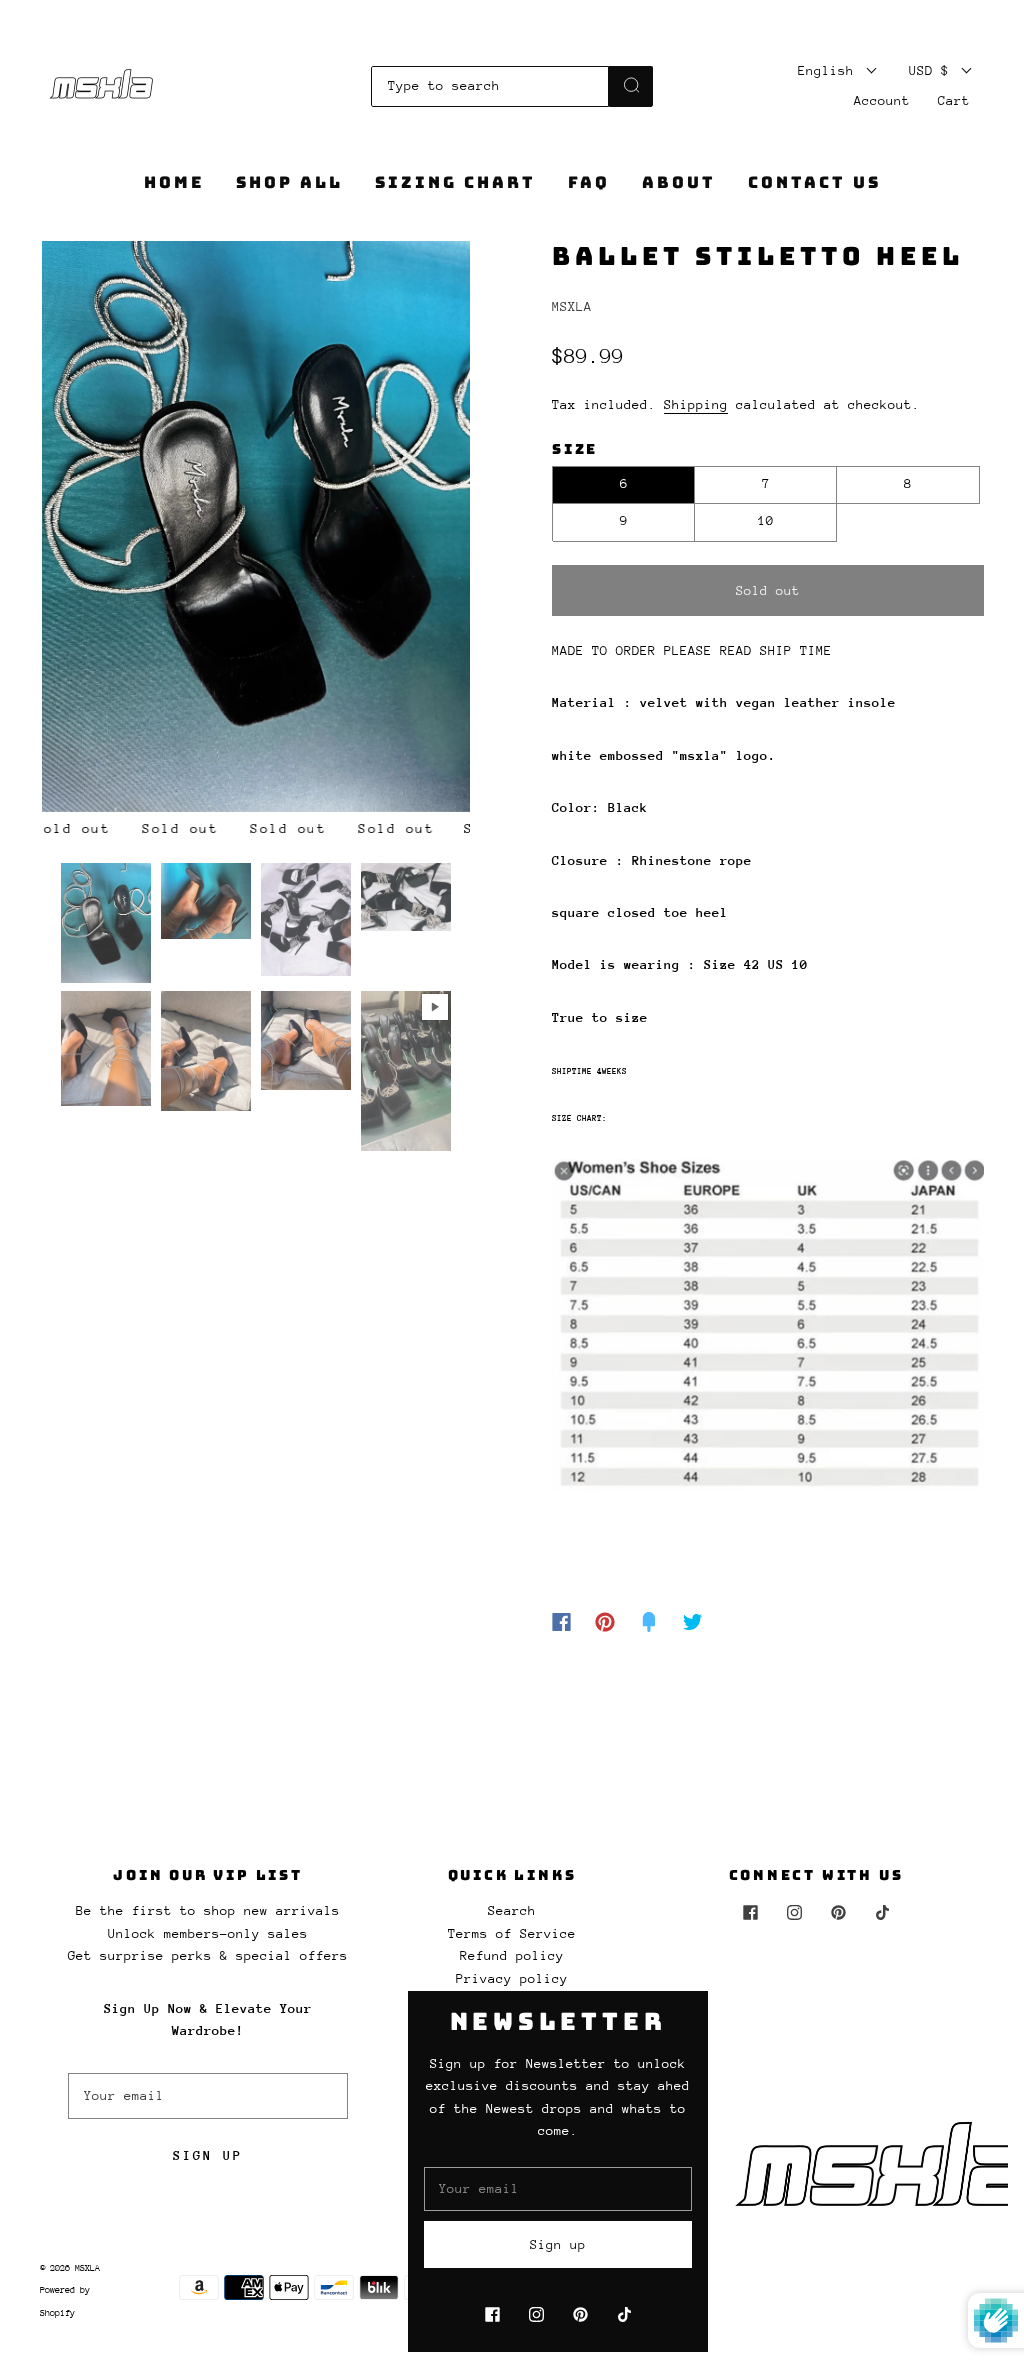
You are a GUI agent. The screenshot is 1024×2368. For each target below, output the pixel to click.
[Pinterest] (605, 1622)
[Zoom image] (256, 530)
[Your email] (208, 2096)
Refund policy (512, 1955)
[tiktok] (882, 1912)
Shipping (696, 404)
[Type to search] (490, 86)
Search (512, 1910)
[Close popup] (986, 2013)
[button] (85, 530)
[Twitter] (693, 1622)
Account (882, 100)
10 (766, 520)
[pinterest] (838, 1912)
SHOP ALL (289, 183)
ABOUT (679, 183)
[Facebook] (561, 1622)
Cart (954, 100)
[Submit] (631, 85)
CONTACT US (814, 183)
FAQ (589, 183)
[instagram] (794, 1912)
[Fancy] (649, 1622)
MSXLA (572, 306)
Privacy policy (512, 1978)
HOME (174, 183)
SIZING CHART (455, 183)
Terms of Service (512, 1933)
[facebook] (750, 1912)
